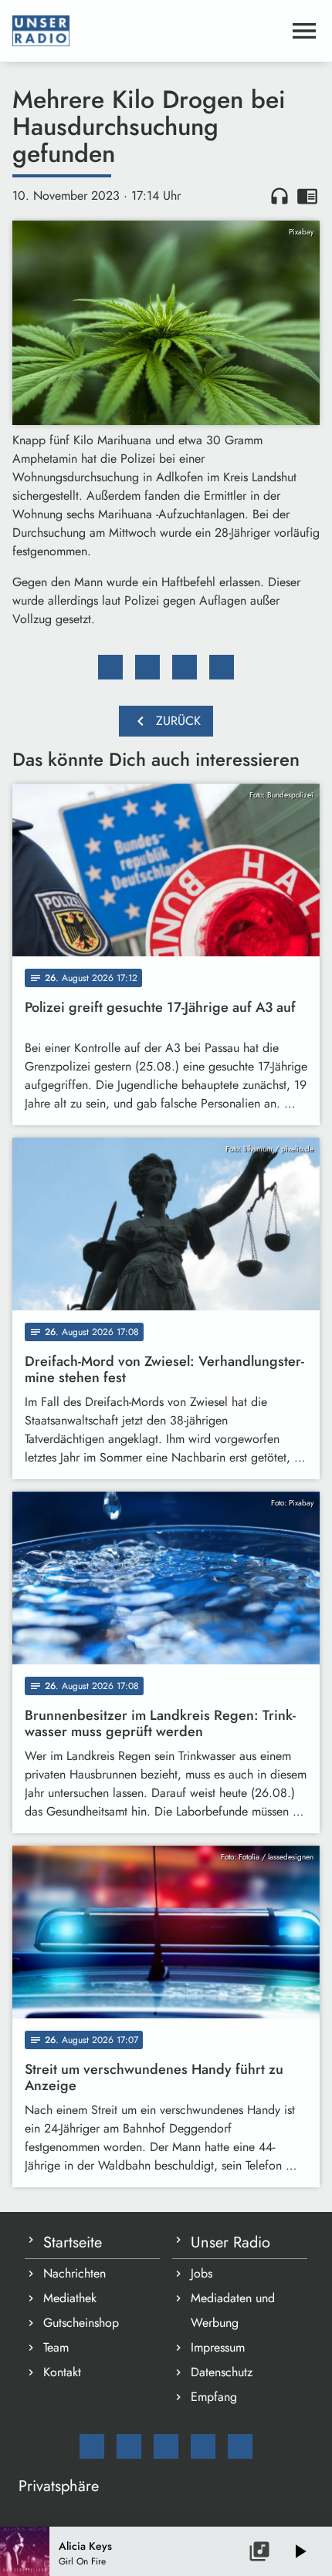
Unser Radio (230, 2242)
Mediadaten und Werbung (233, 2310)
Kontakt (62, 2372)
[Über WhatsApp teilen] (185, 667)
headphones (279, 196)
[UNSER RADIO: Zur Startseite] (147, 31)
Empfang (214, 2397)
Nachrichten (75, 2273)
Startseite (73, 2242)
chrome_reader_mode (307, 196)
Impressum (218, 2347)
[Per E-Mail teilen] (222, 667)
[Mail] (92, 2446)
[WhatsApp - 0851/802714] (240, 2446)
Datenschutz (222, 2372)
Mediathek (70, 2298)
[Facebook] (129, 2446)
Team (56, 2347)
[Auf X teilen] (147, 667)
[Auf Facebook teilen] (110, 667)
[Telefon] (203, 2446)
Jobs (202, 2273)
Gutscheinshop (81, 2323)
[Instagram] (166, 2446)
